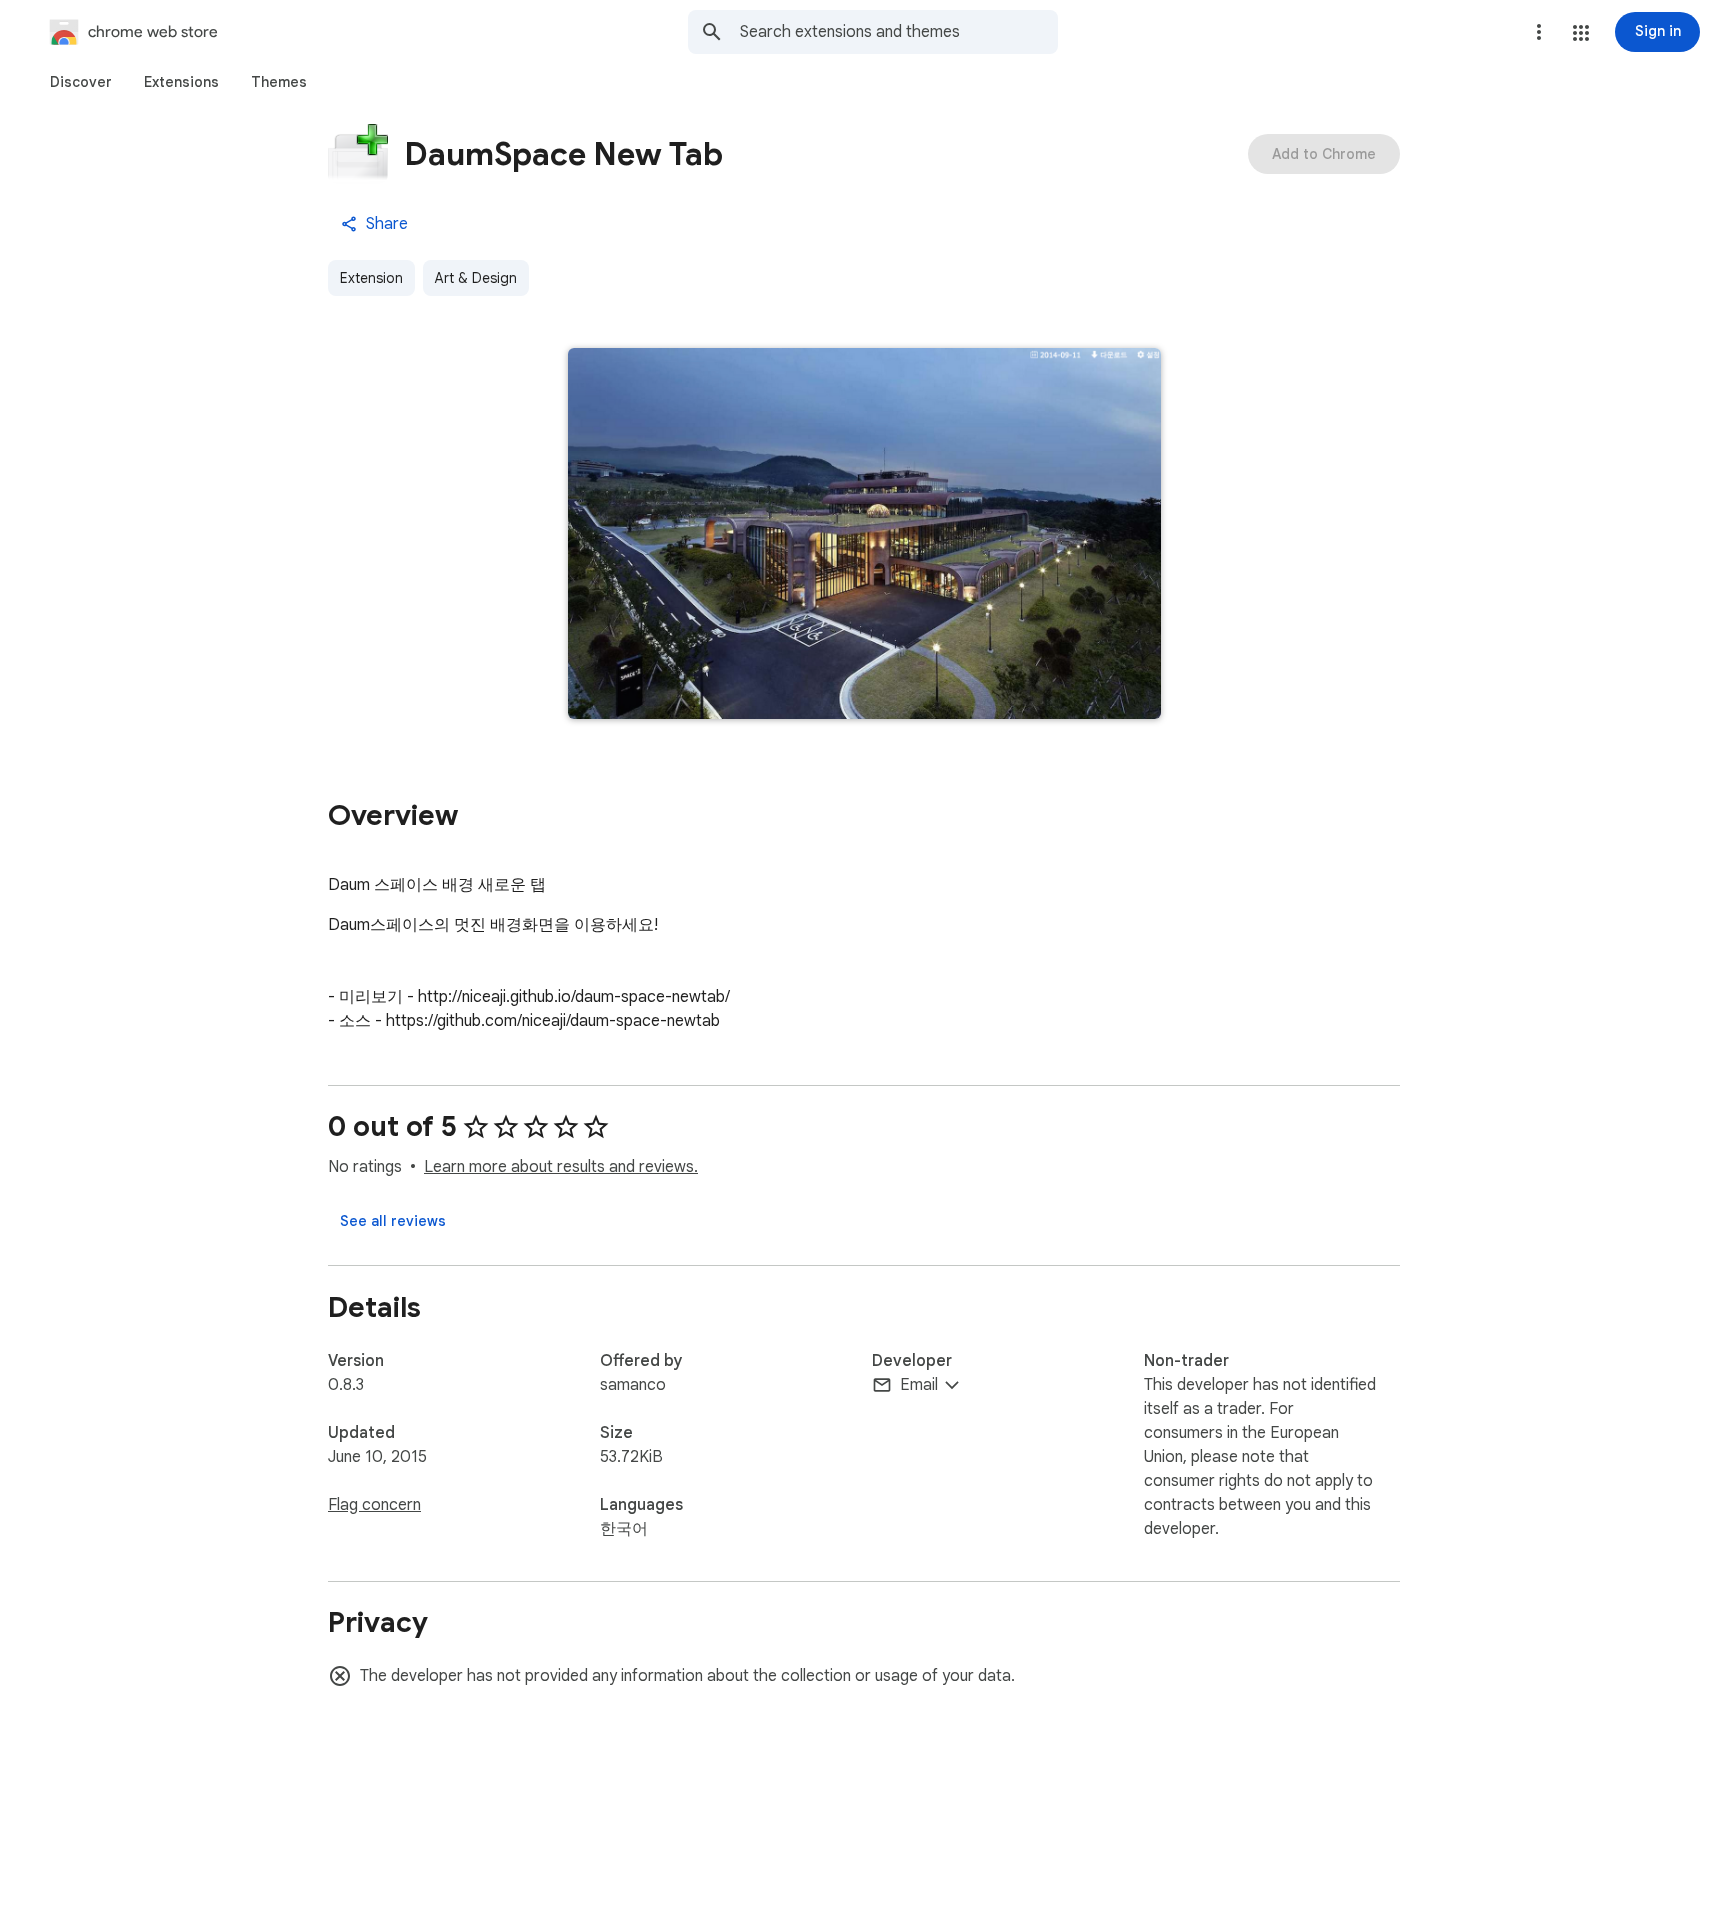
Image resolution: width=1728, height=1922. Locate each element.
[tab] (81, 82)
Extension (371, 278)
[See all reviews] (393, 1221)
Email (919, 1385)
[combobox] (899, 32)
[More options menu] (1539, 32)
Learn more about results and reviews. (561, 1167)
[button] (1581, 33)
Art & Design (476, 278)
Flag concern (374, 1505)
